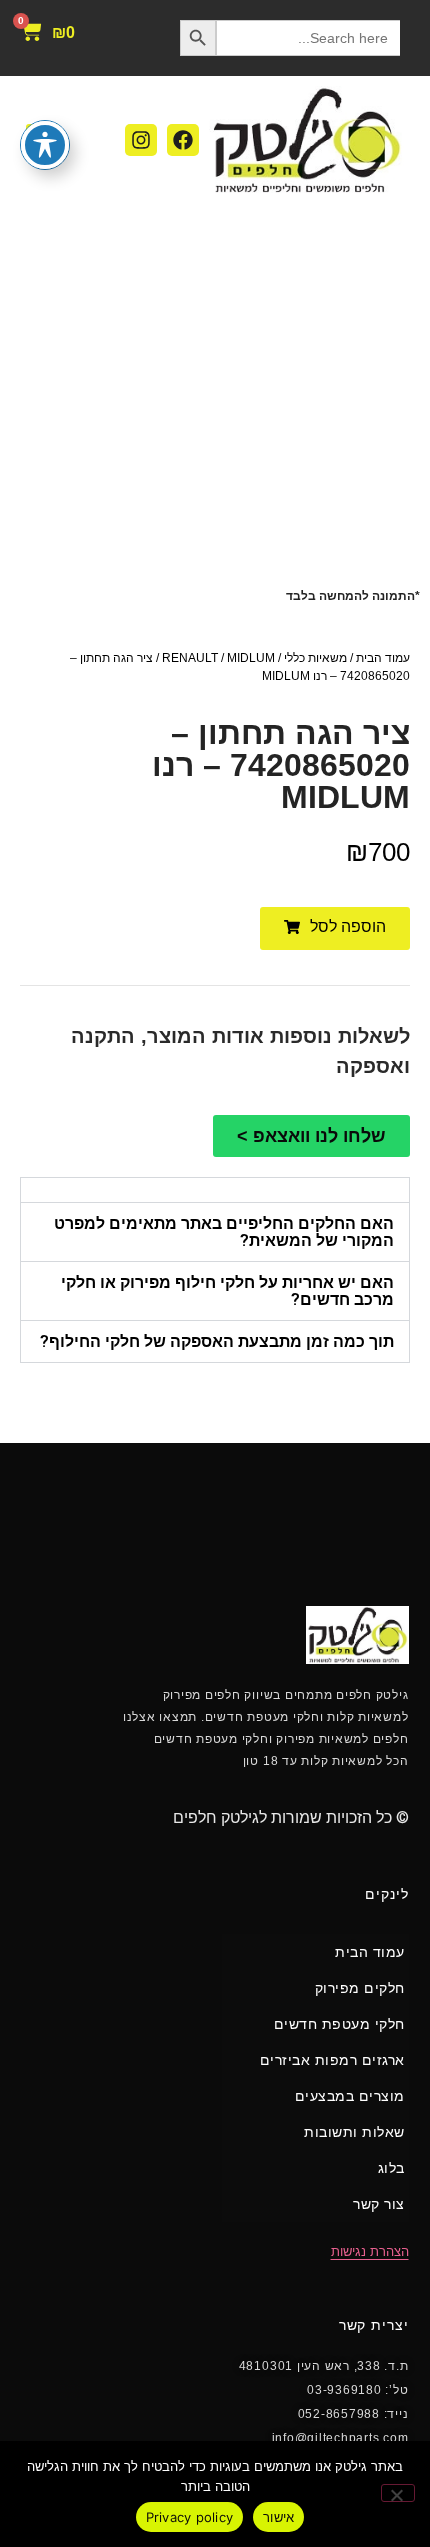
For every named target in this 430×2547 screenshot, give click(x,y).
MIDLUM (251, 658)
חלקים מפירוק (360, 1988)
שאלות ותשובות (354, 2132)
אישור (278, 2517)
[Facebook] (183, 140)
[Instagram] (141, 140)
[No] (398, 2493)
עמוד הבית (383, 658)
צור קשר (379, 2204)
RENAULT (190, 658)
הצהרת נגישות (370, 2251)
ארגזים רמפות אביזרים (332, 2060)
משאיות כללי (315, 658)
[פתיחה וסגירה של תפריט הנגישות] (45, 145)
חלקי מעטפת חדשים (339, 2024)
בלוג (391, 2168)
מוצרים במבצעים (350, 2096)
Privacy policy (190, 2517)
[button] (335, 928)
